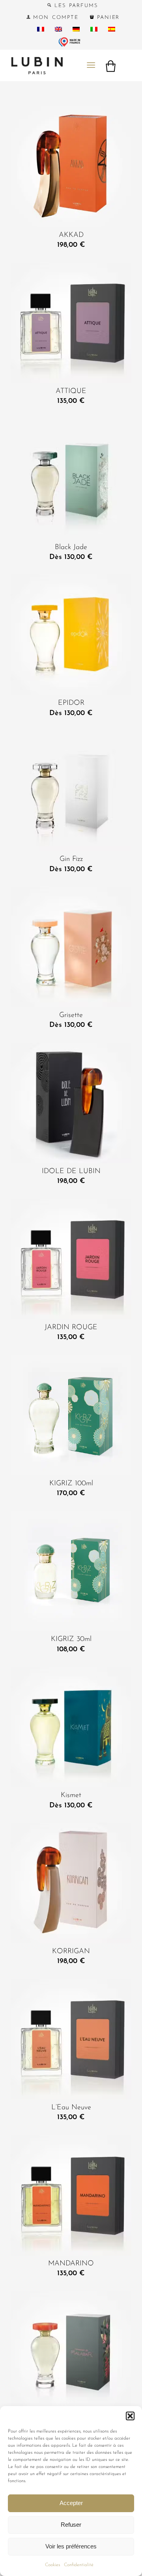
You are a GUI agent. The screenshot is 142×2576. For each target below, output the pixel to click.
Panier (107, 18)
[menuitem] (73, 6)
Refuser (71, 2525)
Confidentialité (79, 2565)
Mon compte (54, 18)
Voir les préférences (71, 2546)
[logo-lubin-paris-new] (59, 65)
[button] (130, 2416)
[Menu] (91, 65)
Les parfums (75, 6)
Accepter (71, 2503)
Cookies (52, 2565)
